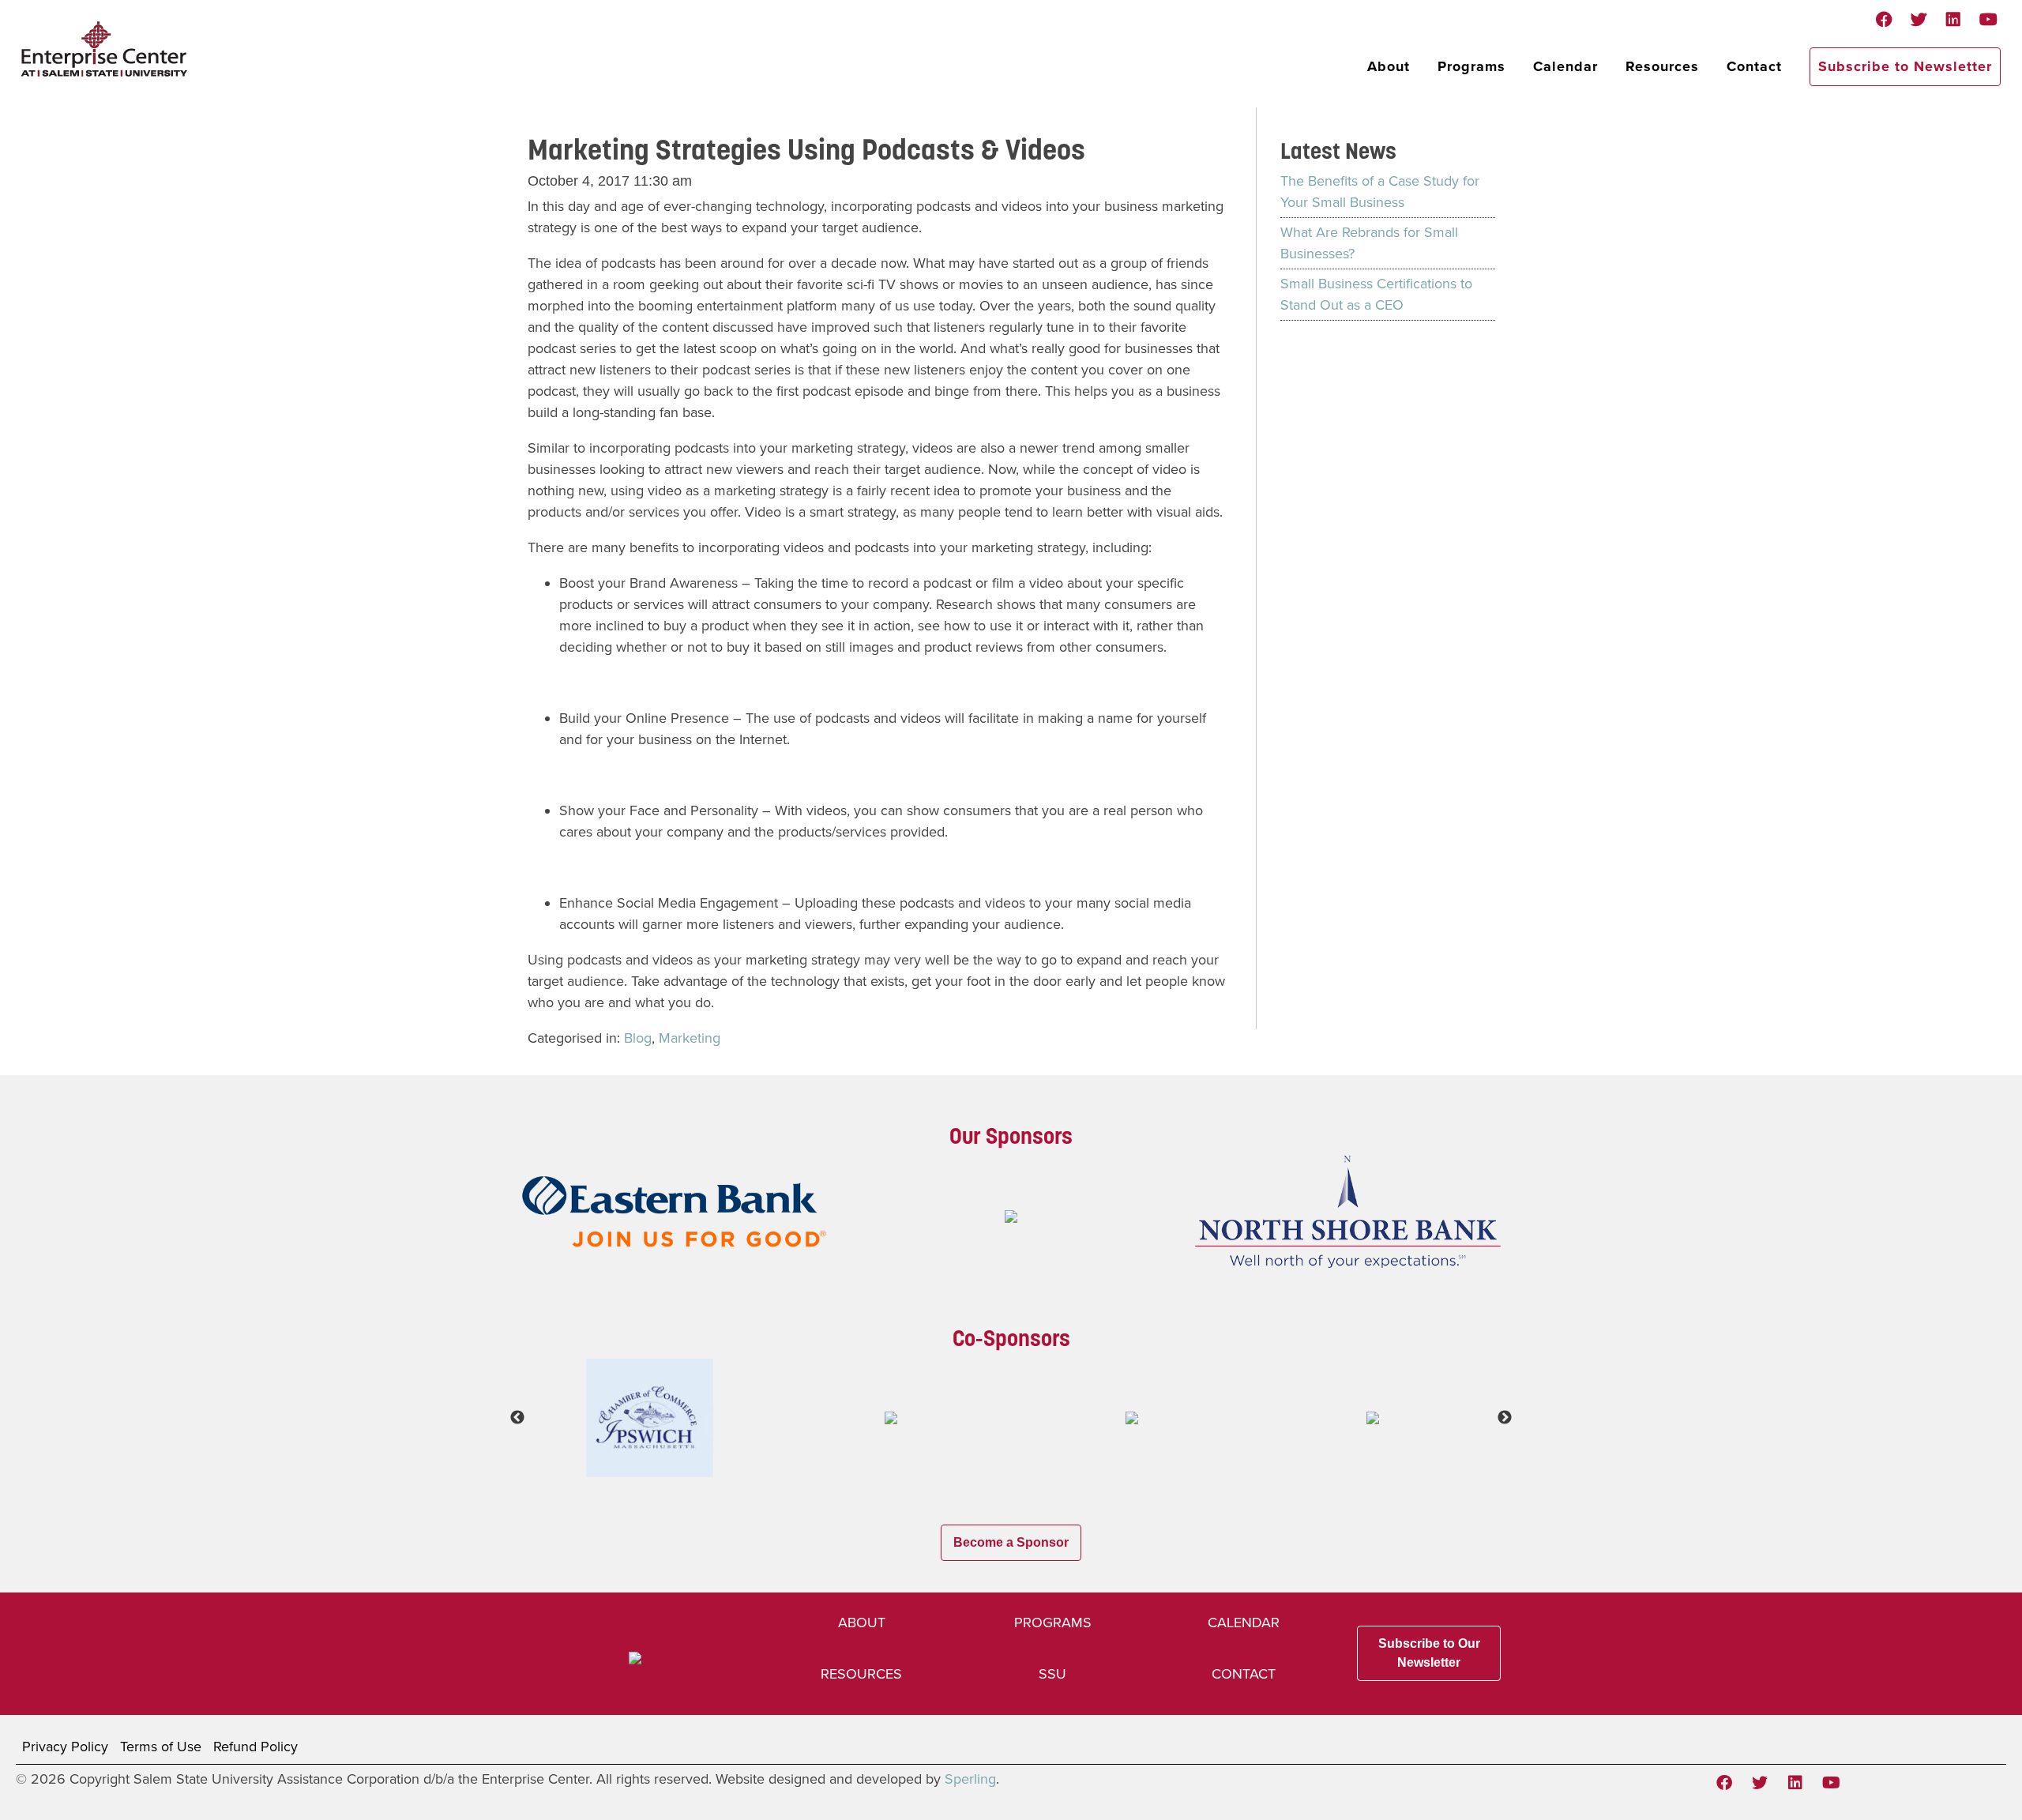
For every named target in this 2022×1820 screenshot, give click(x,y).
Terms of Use (161, 1747)
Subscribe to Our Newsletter (1429, 1653)
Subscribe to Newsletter (1905, 66)
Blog (638, 1038)
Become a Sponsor (1011, 1542)
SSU (1052, 1674)
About (1389, 66)
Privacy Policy (65, 1747)
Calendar (1565, 66)
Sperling (970, 1779)
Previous (517, 1418)
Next (1505, 1418)
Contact (1754, 66)
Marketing (690, 1038)
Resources (1662, 66)
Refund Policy (256, 1747)
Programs (1471, 66)
